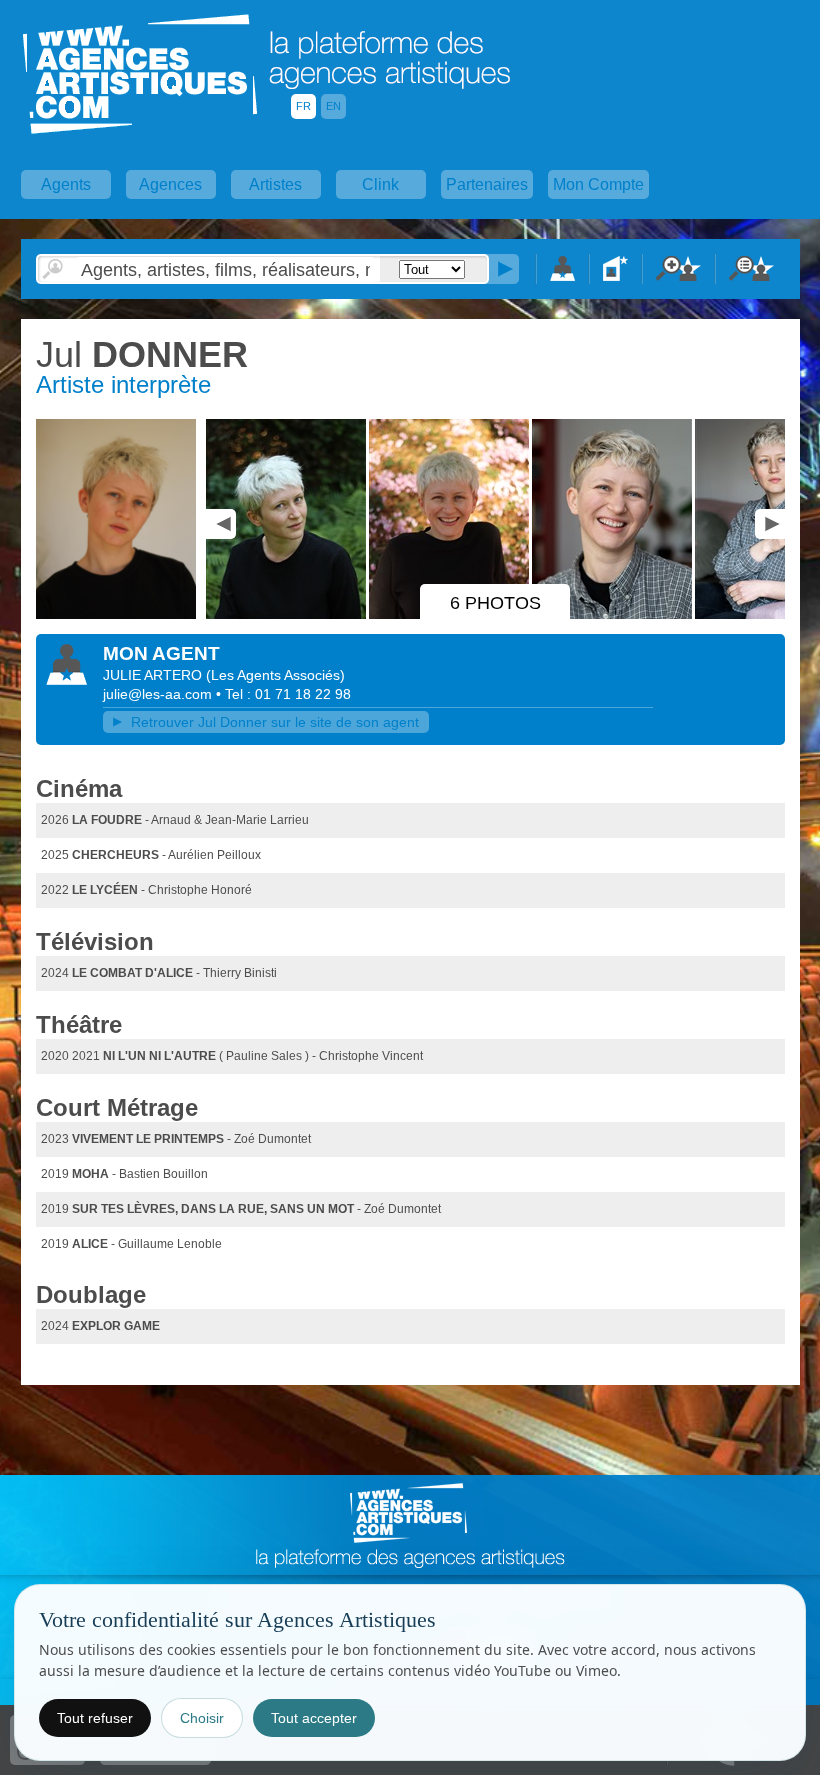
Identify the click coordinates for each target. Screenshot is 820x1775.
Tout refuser (95, 1718)
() (275, 675)
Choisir (202, 1718)
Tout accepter (314, 1718)
